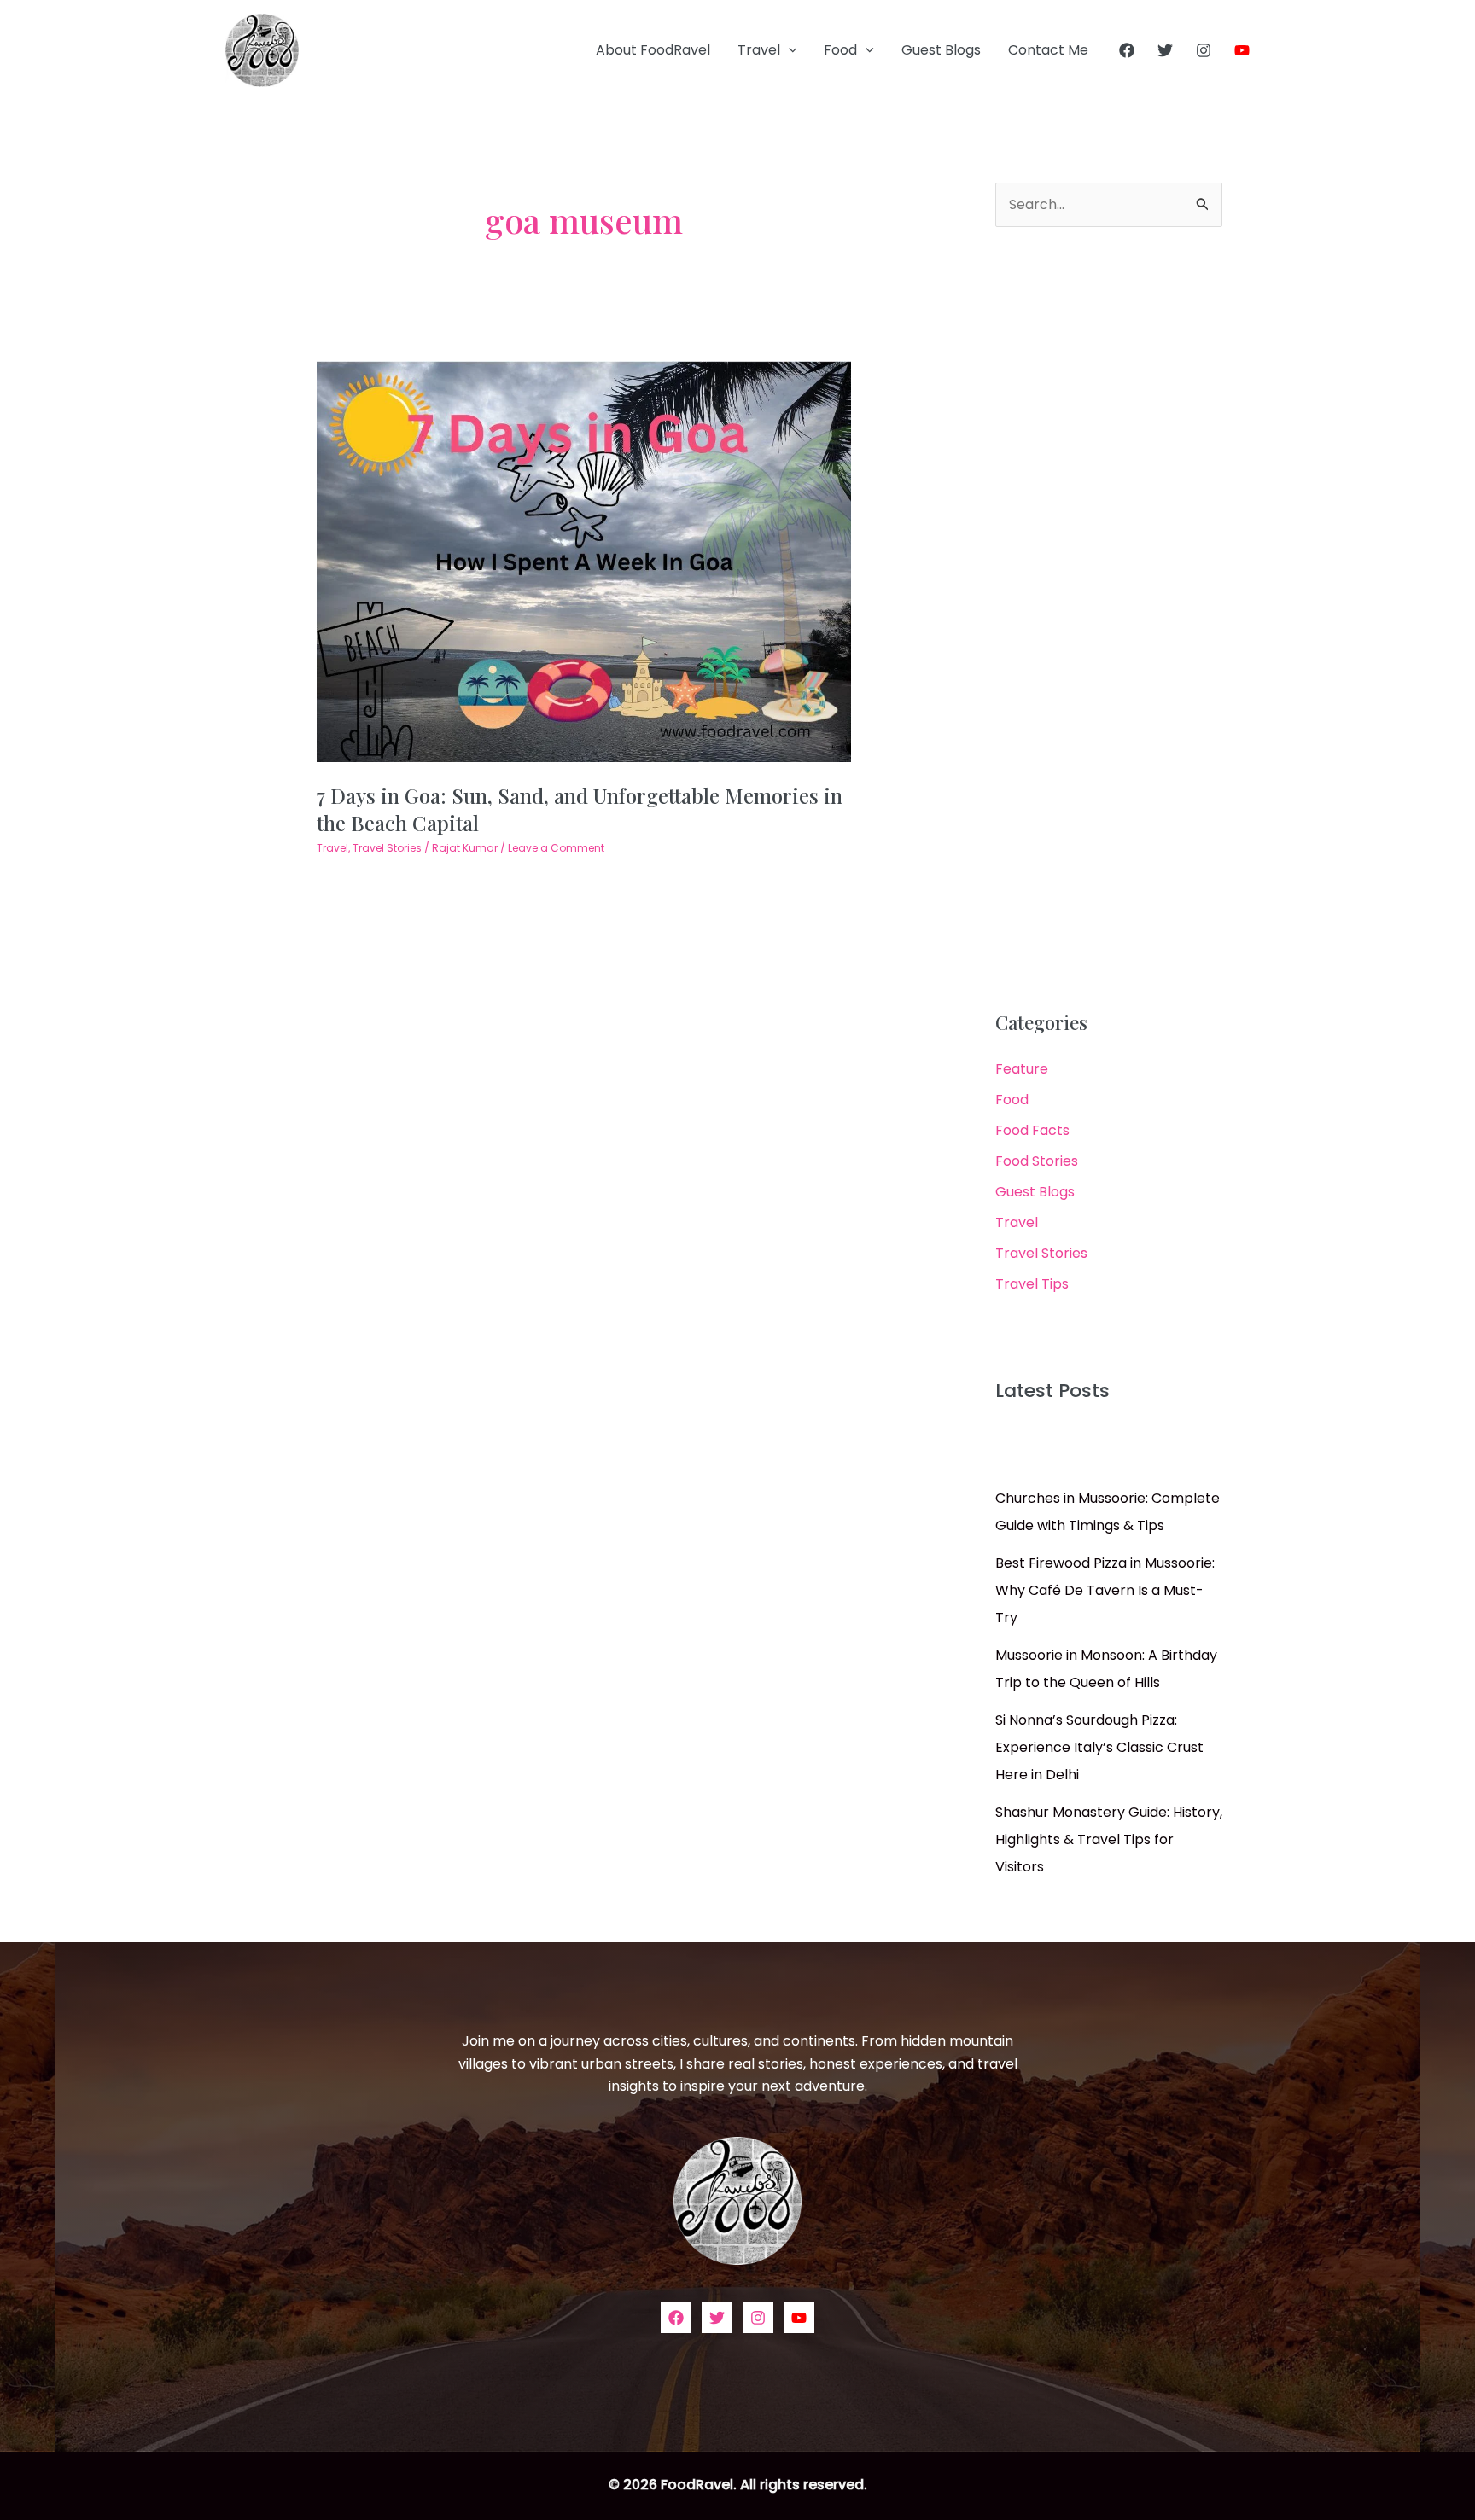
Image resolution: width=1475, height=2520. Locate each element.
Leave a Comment (556, 848)
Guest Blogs (941, 50)
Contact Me (1048, 50)
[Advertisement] (1109, 620)
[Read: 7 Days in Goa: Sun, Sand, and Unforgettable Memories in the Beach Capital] (584, 561)
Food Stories (1037, 1161)
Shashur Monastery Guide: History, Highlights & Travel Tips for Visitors (1109, 1839)
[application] (789, 50)
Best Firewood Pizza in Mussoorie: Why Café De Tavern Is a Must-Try (1105, 1590)
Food (840, 50)
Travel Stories (387, 848)
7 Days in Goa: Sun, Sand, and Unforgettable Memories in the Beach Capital (580, 809)
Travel (759, 50)
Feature (1022, 1069)
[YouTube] (1242, 50)
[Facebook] (1127, 50)
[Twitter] (1165, 50)
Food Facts (1032, 1130)
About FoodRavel (653, 50)
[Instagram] (1204, 50)
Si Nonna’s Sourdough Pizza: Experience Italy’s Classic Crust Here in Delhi (1099, 1747)
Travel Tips (1032, 1284)
